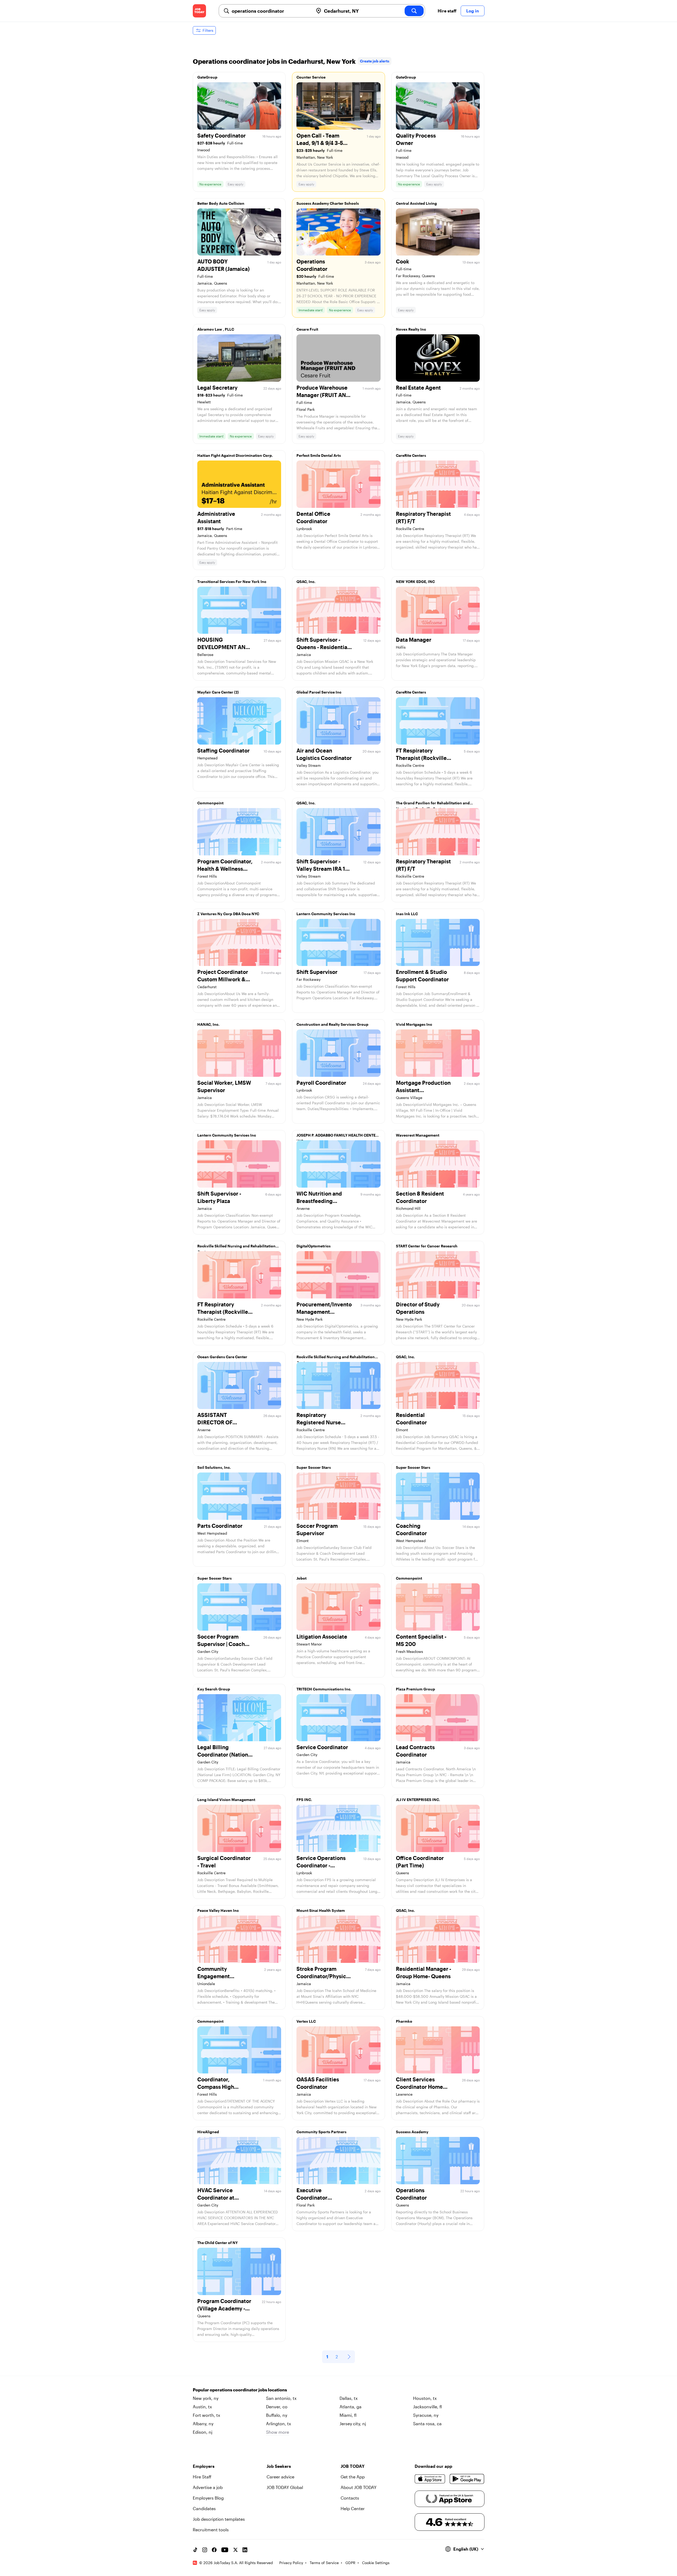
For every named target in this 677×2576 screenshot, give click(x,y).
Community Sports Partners (321, 2132)
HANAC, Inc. (208, 1024)
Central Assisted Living (416, 203)
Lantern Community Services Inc (326, 914)
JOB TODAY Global (285, 2487)
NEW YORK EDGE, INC (415, 582)
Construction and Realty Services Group (332, 1024)
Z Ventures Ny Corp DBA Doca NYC (228, 914)
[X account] (235, 2550)
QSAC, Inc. (306, 582)
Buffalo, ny (277, 2415)
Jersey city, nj (353, 2424)
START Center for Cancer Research (427, 1246)
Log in (473, 11)
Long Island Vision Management (226, 1800)
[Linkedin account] (245, 2550)
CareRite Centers (411, 455)
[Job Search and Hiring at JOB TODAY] (199, 11)
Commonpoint (210, 803)
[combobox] (270, 11)
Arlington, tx (278, 2424)
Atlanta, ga (351, 2407)
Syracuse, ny (426, 2415)
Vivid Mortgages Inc (414, 1024)
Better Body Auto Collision (221, 203)
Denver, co (277, 2407)
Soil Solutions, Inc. (214, 1467)
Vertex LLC (306, 2021)
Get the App (353, 2477)
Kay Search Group (214, 1689)
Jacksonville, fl (427, 2407)
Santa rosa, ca (427, 2424)
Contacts (350, 2498)
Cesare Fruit (307, 329)
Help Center (353, 2508)
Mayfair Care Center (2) (218, 692)
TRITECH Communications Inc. (324, 1689)
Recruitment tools (211, 2530)
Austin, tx (202, 2407)
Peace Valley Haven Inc (218, 1910)
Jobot (301, 1578)
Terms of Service (324, 2563)
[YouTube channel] (225, 2550)
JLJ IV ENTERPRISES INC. (418, 1800)
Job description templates (219, 2519)
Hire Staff (202, 2477)
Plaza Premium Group (415, 1689)
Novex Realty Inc (411, 329)
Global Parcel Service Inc (319, 692)
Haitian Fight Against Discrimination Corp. (235, 455)
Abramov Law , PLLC (216, 329)
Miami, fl (348, 2415)
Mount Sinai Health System (321, 1910)
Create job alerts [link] (375, 61)
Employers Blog (208, 2498)
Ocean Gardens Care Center (222, 1357)
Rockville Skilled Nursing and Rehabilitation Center (236, 1247)
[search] (414, 11)
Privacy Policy (291, 2563)
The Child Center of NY (218, 2243)
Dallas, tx (349, 2398)
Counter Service (311, 77)
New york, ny (206, 2398)
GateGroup (207, 77)
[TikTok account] (195, 2550)
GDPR (350, 2563)
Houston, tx (425, 2398)
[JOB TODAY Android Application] (467, 2479)
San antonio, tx (281, 2398)
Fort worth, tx (206, 2415)
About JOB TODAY (359, 2487)
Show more (278, 2432)
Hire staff (447, 11)
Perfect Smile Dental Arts (319, 455)
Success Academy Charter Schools (328, 203)
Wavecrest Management (418, 1135)
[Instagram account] (205, 2550)
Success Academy (412, 2132)
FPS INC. (304, 1800)
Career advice (280, 2477)
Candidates (204, 2508)
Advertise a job (208, 2487)
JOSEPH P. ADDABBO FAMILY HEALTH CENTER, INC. (338, 1137)
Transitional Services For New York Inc (232, 582)
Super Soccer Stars (314, 1467)
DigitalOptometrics (314, 1246)
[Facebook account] (214, 2550)
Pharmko (404, 2021)
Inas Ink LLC (407, 914)
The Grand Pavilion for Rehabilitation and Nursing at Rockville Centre (433, 804)
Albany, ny (203, 2424)
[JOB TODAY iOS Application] (430, 2479)
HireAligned (208, 2132)
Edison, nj (203, 2432)
